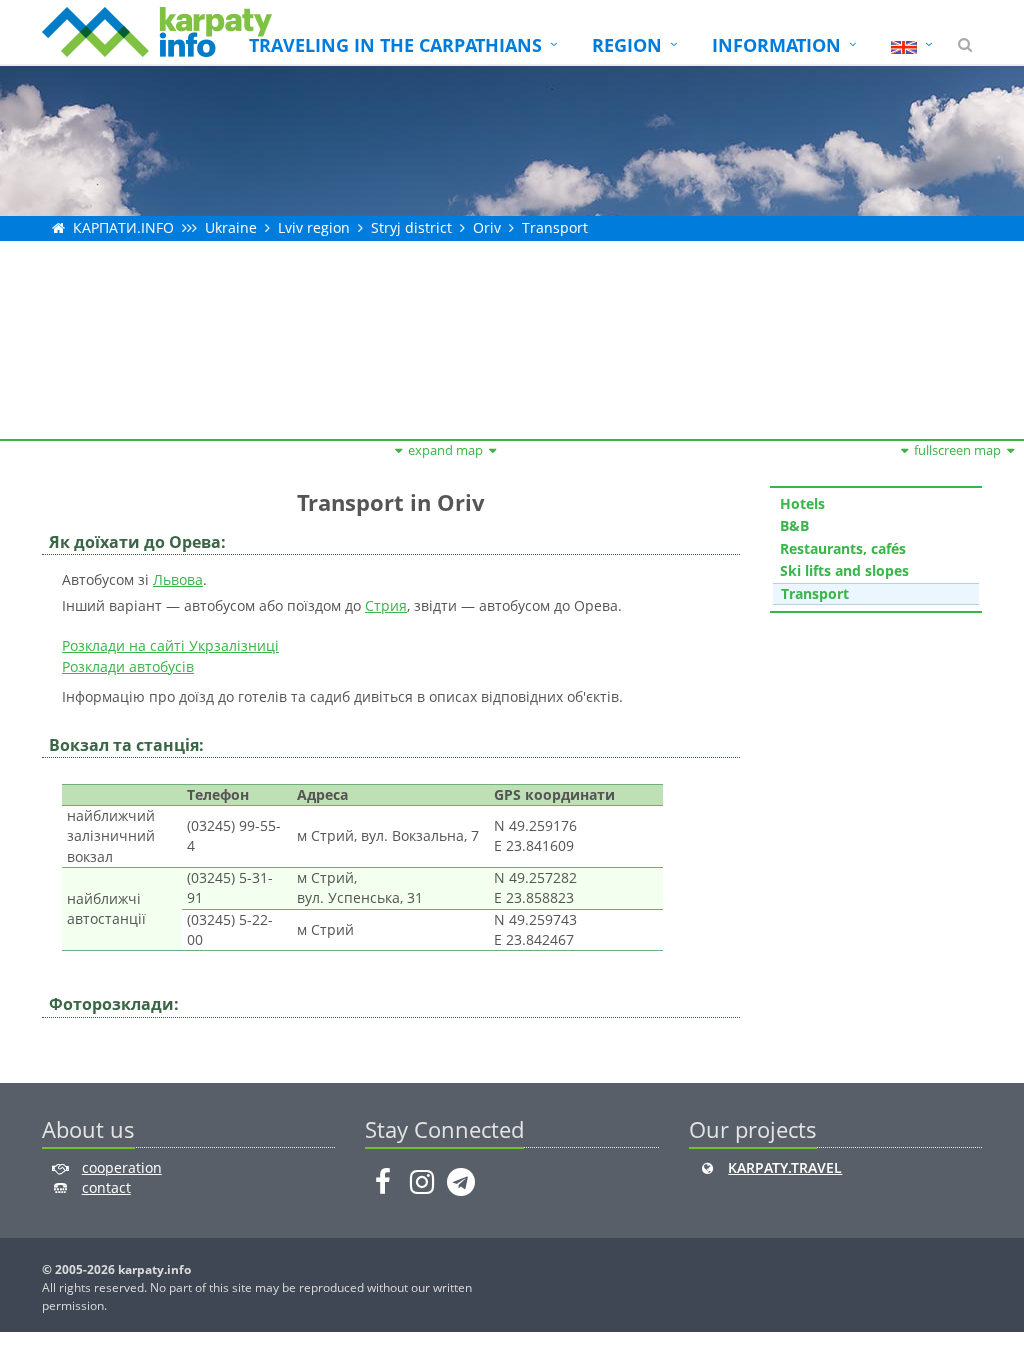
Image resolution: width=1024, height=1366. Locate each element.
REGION (627, 45)
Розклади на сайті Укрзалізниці (170, 645)
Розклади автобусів (128, 666)
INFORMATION (776, 45)
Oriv (487, 227)
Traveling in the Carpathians (395, 45)
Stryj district (411, 227)
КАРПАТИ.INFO (123, 227)
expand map (445, 450)
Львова (178, 579)
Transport (555, 227)
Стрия (386, 605)
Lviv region (314, 227)
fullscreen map (957, 450)
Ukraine (231, 227)
